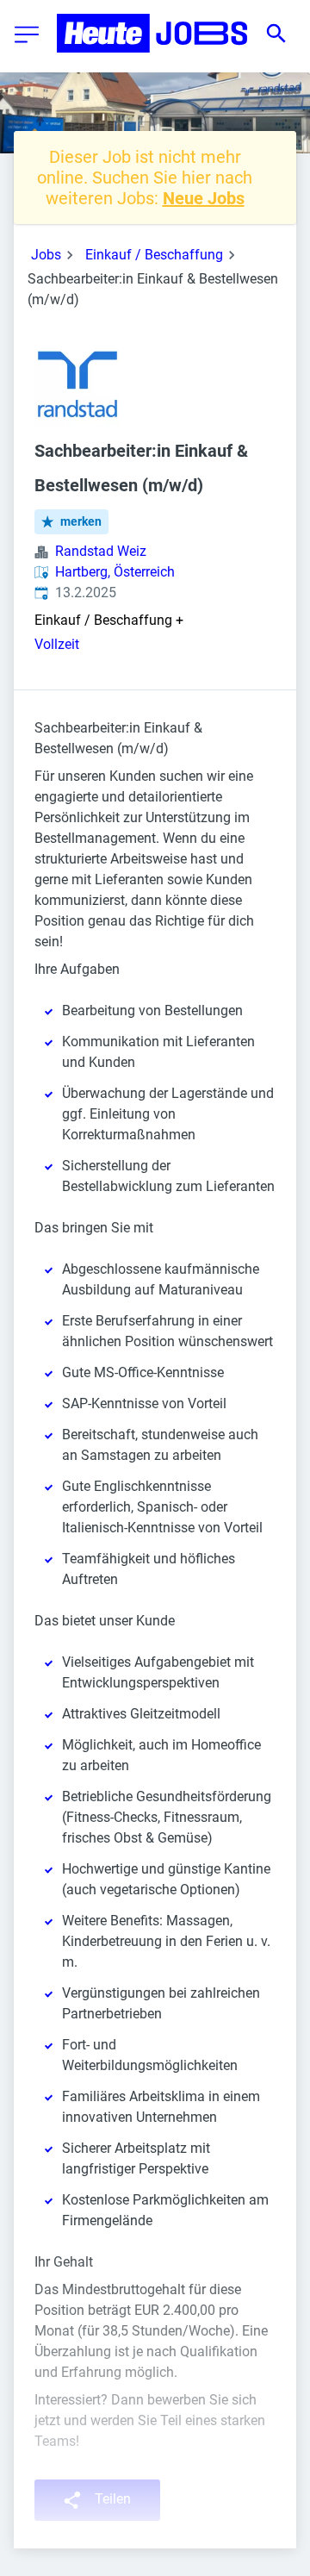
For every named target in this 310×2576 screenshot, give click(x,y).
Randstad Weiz (101, 551)
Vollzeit (57, 644)
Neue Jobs (204, 198)
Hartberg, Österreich (115, 572)
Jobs (46, 255)
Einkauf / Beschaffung (154, 255)
